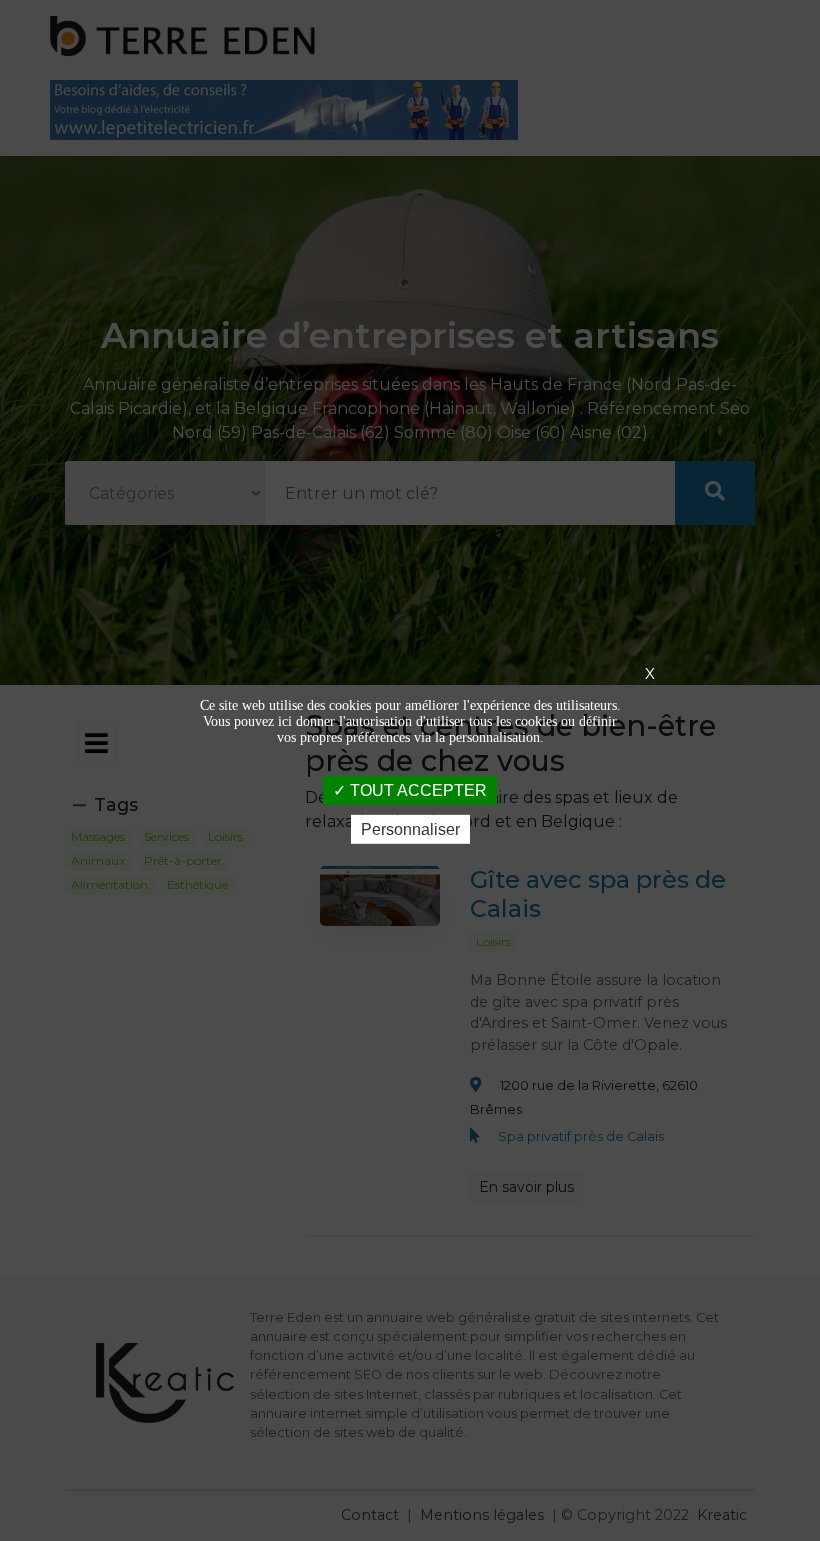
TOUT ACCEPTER (416, 789)
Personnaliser (410, 829)
